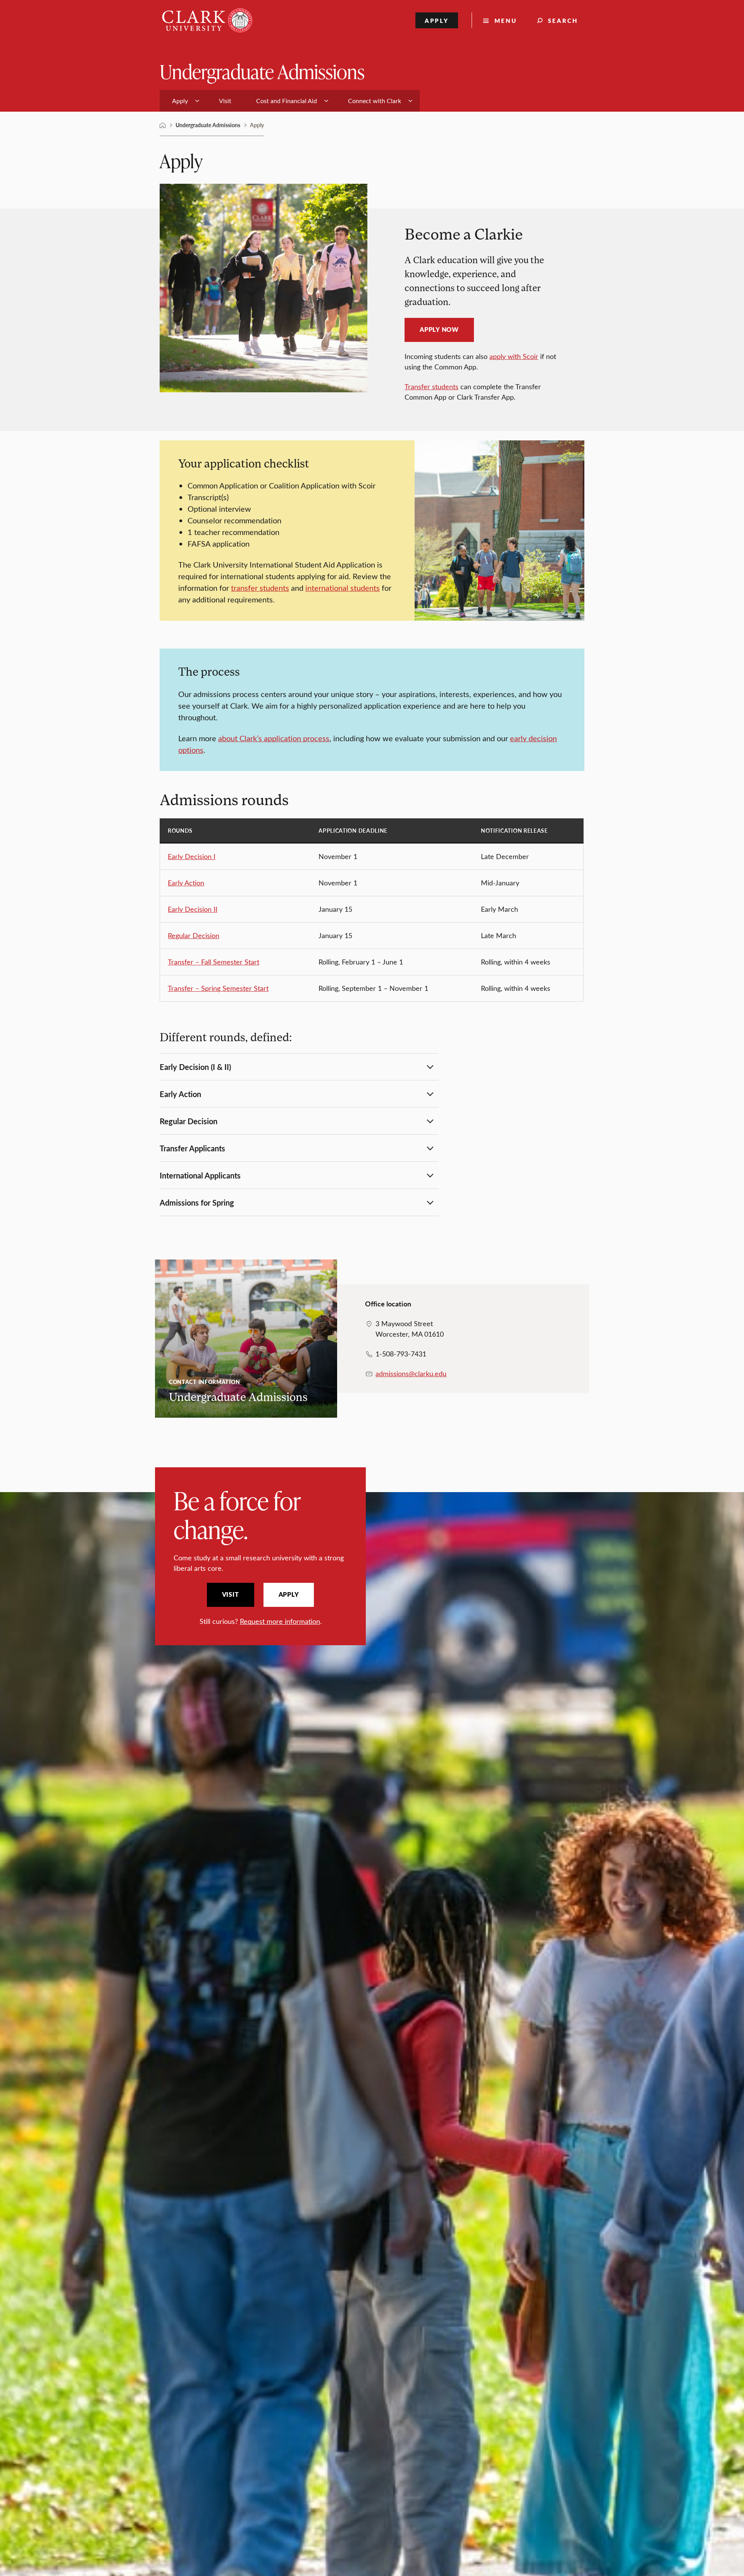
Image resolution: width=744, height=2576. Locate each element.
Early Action (186, 883)
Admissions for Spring (197, 1203)
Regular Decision (194, 935)
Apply (437, 20)
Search (563, 20)
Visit (231, 1594)
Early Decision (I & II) (195, 1067)
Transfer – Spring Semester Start (218, 988)
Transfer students (431, 386)
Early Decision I (192, 856)
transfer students (260, 587)
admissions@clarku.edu (411, 1373)
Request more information (280, 1621)
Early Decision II (193, 909)
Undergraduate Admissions (262, 71)
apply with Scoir (514, 356)
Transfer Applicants (192, 1148)
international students (343, 587)
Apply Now (439, 330)
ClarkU (163, 125)
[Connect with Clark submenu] (410, 101)
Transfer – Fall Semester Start (214, 962)
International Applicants (200, 1175)
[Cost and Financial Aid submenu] (326, 101)
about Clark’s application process (274, 738)
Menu (506, 20)
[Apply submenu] (197, 101)
